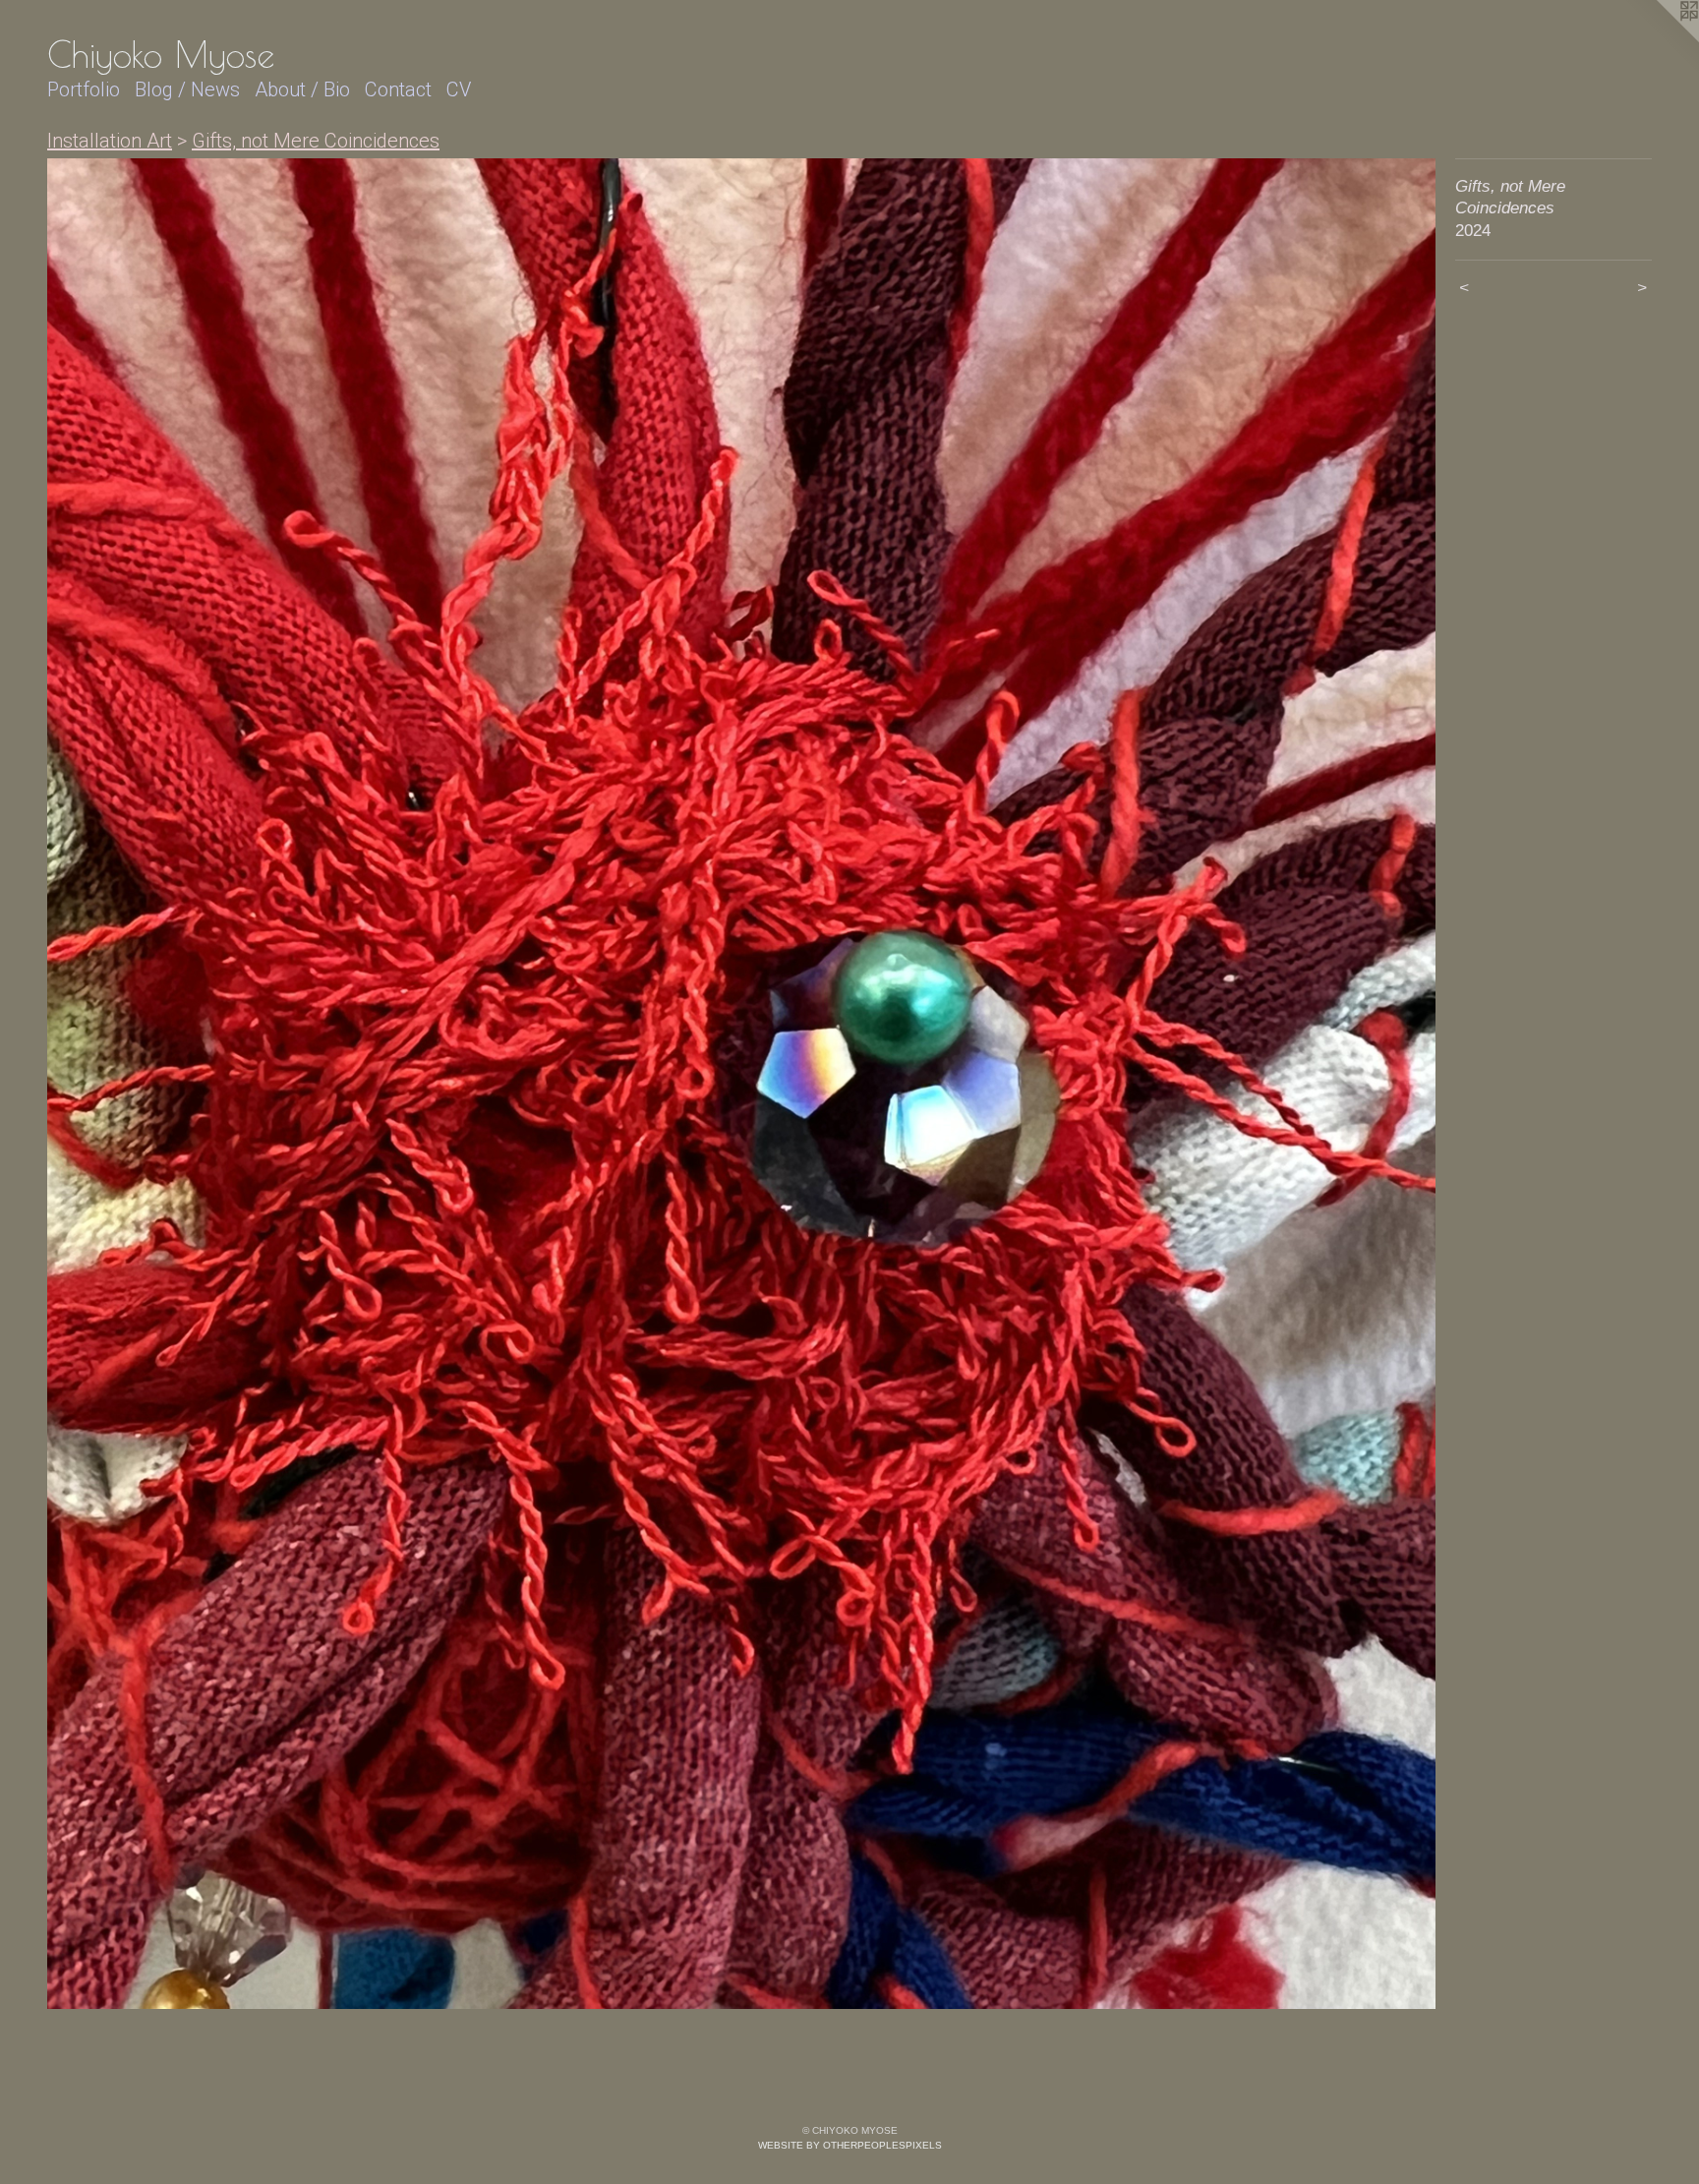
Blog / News (187, 89)
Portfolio (84, 89)
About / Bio (302, 89)
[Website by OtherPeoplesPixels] (1660, 39)
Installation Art (110, 141)
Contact (398, 89)
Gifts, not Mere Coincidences (316, 141)
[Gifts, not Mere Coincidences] (741, 1084)
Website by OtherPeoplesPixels (850, 2145)
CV (459, 89)
